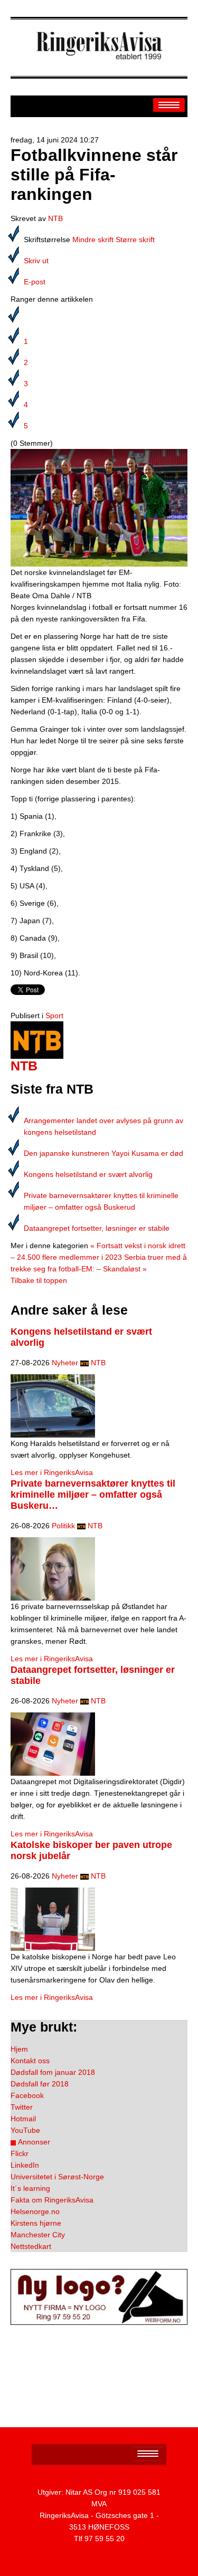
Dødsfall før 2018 (40, 2084)
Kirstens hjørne (36, 2223)
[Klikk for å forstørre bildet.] (99, 507)
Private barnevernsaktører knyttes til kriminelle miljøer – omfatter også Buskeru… (93, 1495)
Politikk (63, 1526)
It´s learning (30, 2188)
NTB (55, 218)
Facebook (27, 2095)
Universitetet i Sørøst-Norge (57, 2177)
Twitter (22, 2107)
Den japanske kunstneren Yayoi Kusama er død (103, 1153)
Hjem (19, 2049)
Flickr (20, 2153)
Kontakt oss (30, 2061)
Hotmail (23, 2119)
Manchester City (38, 2235)
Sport (54, 1016)
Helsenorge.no (35, 2211)
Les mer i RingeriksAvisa (52, 1472)
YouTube (25, 2130)
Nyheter (65, 1363)
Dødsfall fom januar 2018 (53, 2072)
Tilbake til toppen (39, 1280)
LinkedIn (25, 2165)
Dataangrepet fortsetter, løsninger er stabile (97, 1228)
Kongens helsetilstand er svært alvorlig (88, 1174)
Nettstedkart (31, 2246)
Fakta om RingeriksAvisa (52, 2200)
